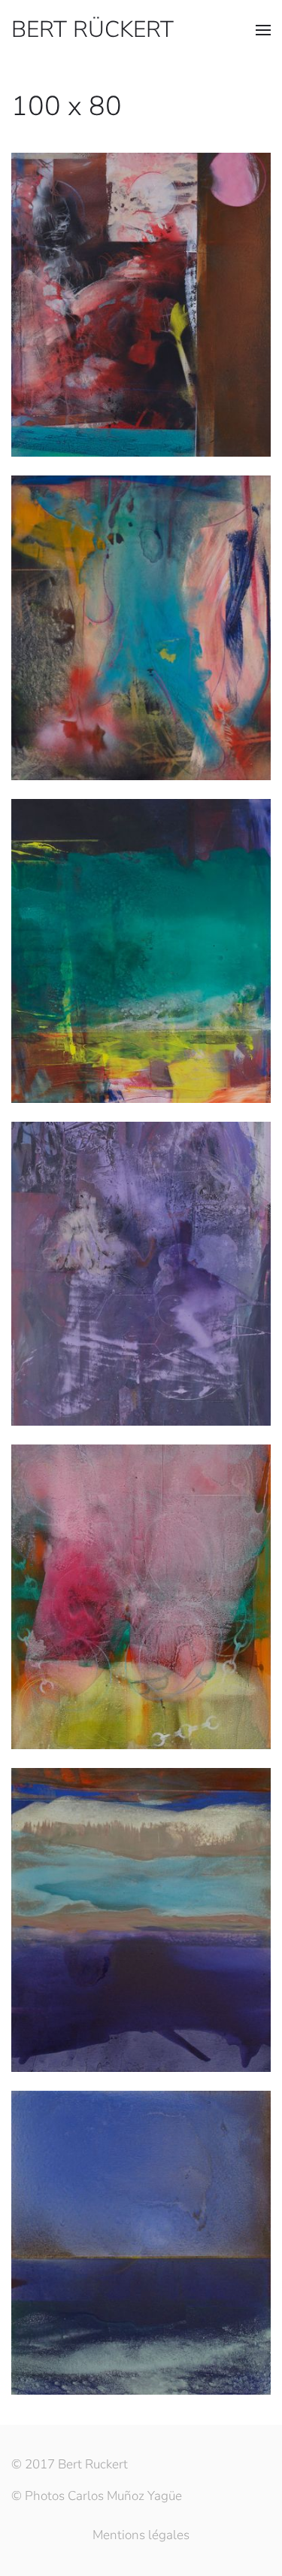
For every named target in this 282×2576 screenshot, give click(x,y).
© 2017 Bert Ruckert (70, 2464)
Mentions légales (141, 2535)
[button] (263, 30)
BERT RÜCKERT (92, 30)
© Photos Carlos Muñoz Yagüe (97, 2496)
